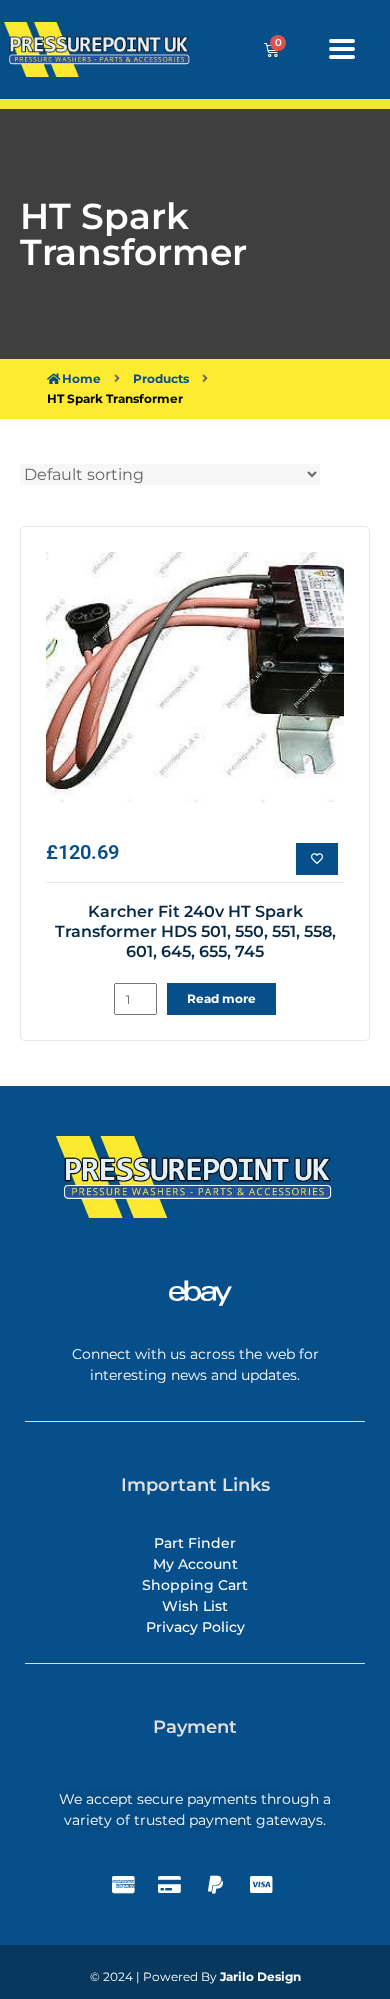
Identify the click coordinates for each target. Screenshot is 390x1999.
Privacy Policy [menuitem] (195, 1627)
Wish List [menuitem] (195, 1606)
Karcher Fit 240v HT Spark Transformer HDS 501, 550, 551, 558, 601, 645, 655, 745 (195, 931)
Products (161, 378)
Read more (221, 998)
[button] (341, 48)
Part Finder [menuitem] (195, 1543)
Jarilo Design (260, 1976)
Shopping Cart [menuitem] (195, 1585)
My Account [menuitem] (195, 1564)
